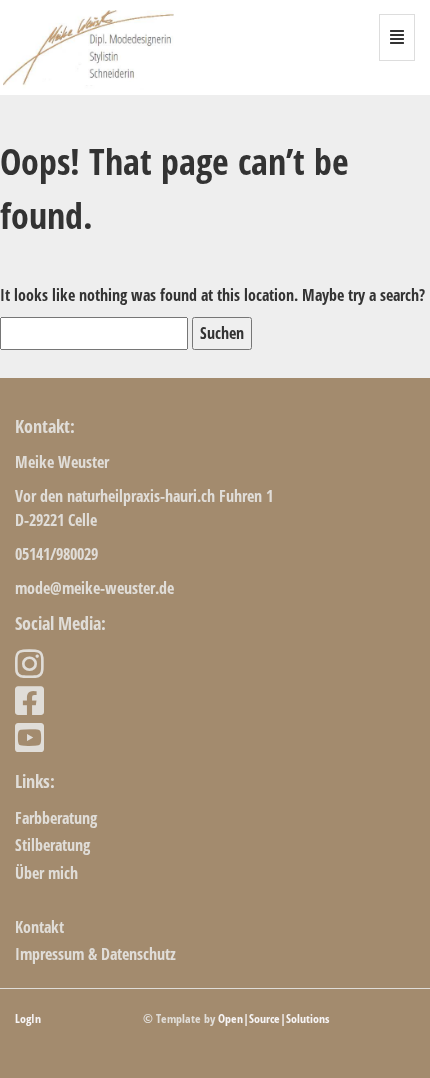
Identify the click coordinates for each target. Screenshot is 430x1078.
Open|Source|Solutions (273, 1018)
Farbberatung (56, 818)
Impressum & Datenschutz (95, 954)
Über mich (46, 873)
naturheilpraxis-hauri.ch (141, 496)
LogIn (28, 1018)
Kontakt (39, 927)
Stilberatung (52, 845)
